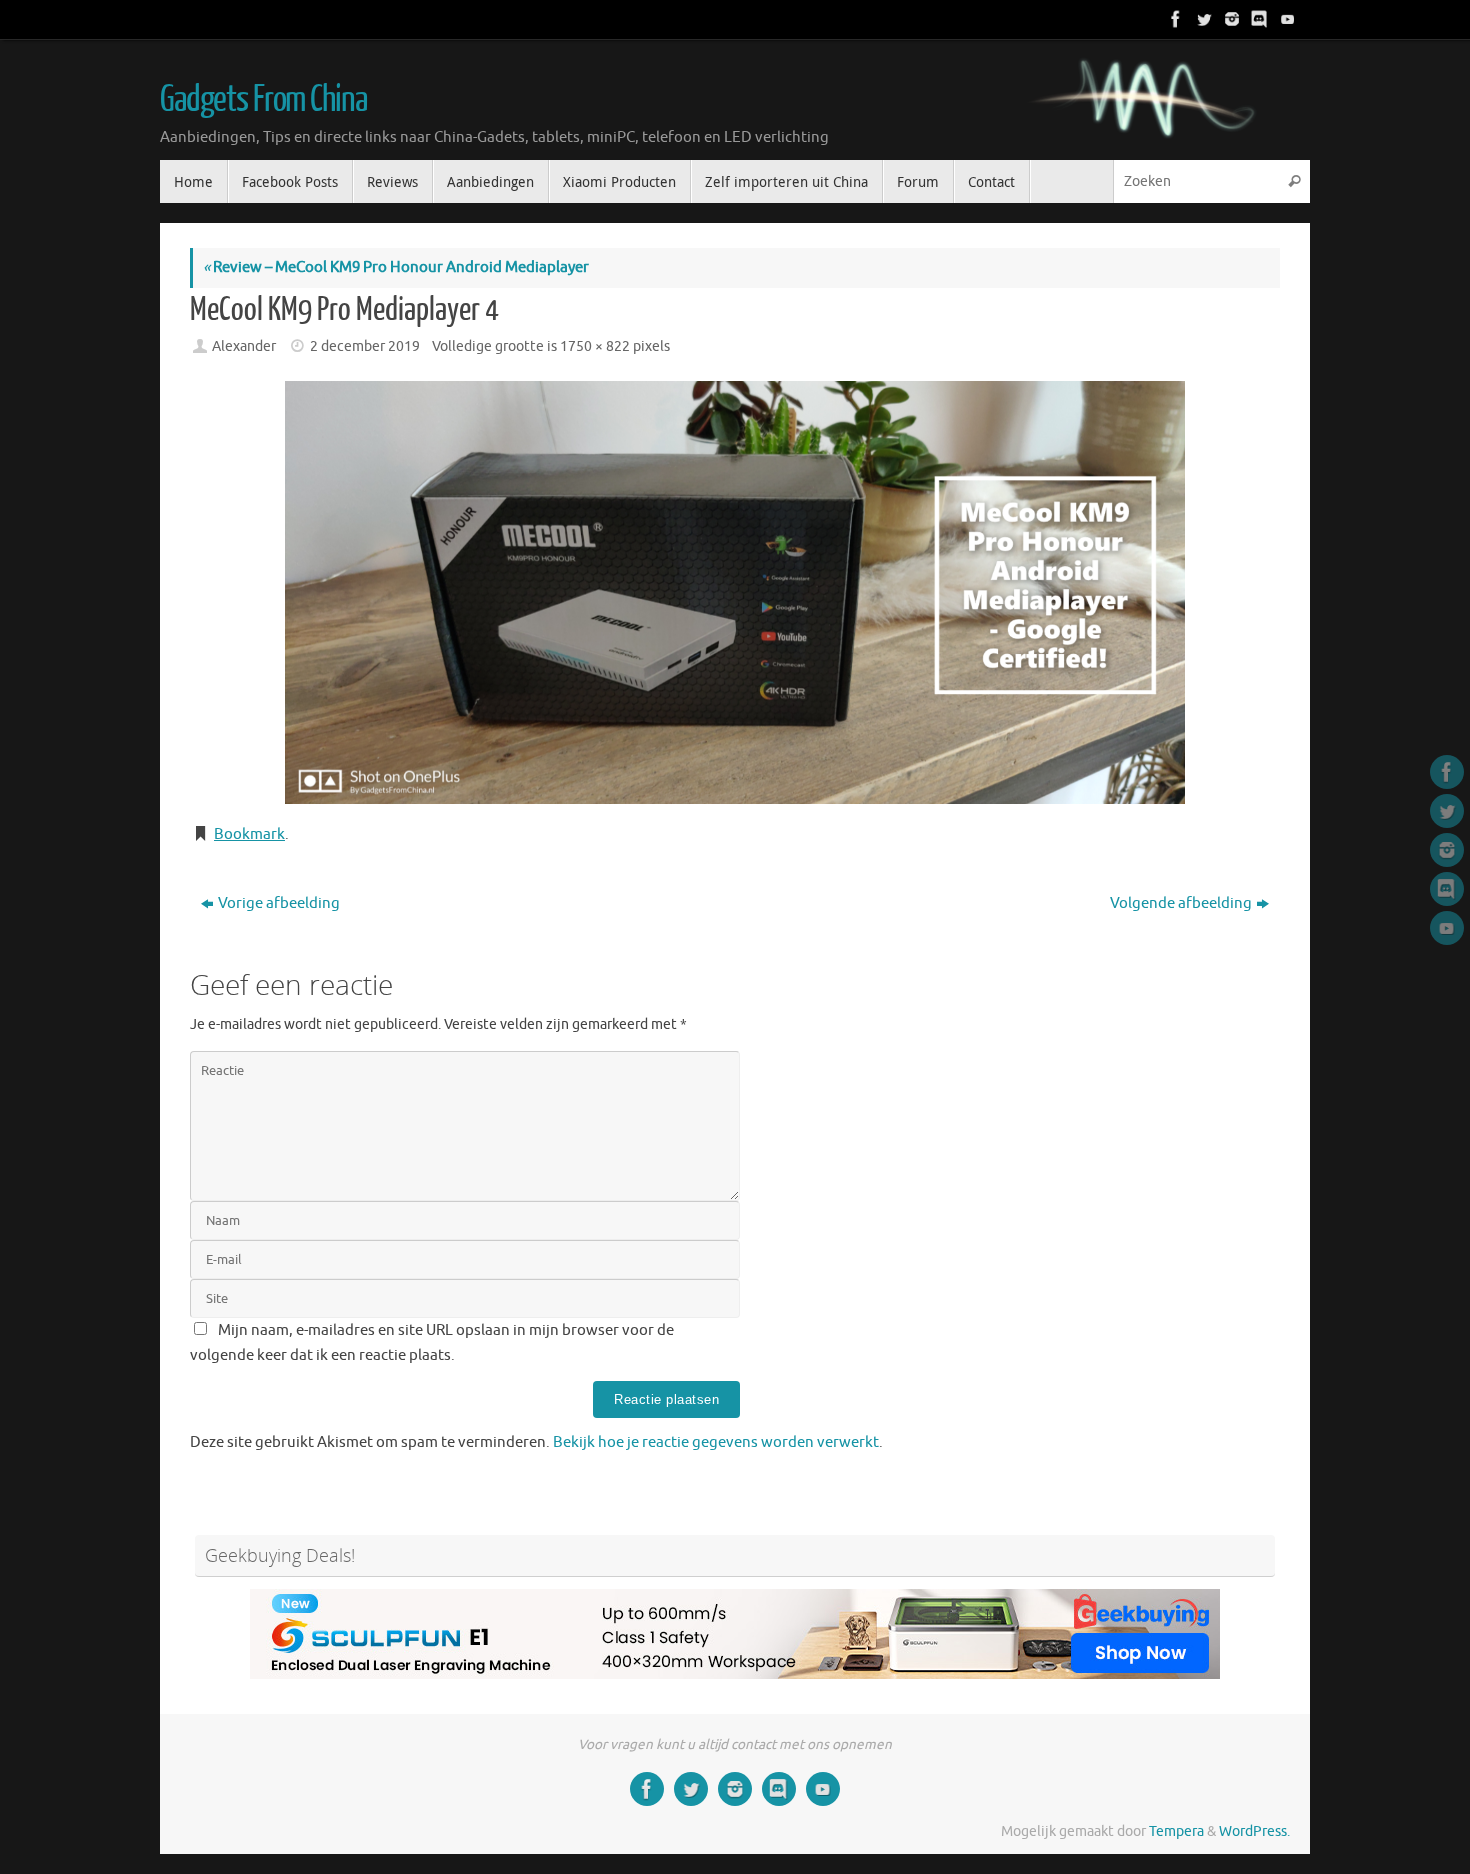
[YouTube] (1286, 19)
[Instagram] (1230, 19)
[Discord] (1258, 19)
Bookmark (249, 834)
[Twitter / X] (1202, 19)
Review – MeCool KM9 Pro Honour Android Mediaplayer (396, 267)
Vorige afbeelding (279, 903)
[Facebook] (1174, 19)
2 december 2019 (365, 346)
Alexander (244, 346)
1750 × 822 (595, 346)
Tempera (1176, 1831)
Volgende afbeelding (1181, 903)
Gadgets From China (263, 100)
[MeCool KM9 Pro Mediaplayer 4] (735, 592)
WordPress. (1254, 1831)
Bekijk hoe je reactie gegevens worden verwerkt (716, 1442)
